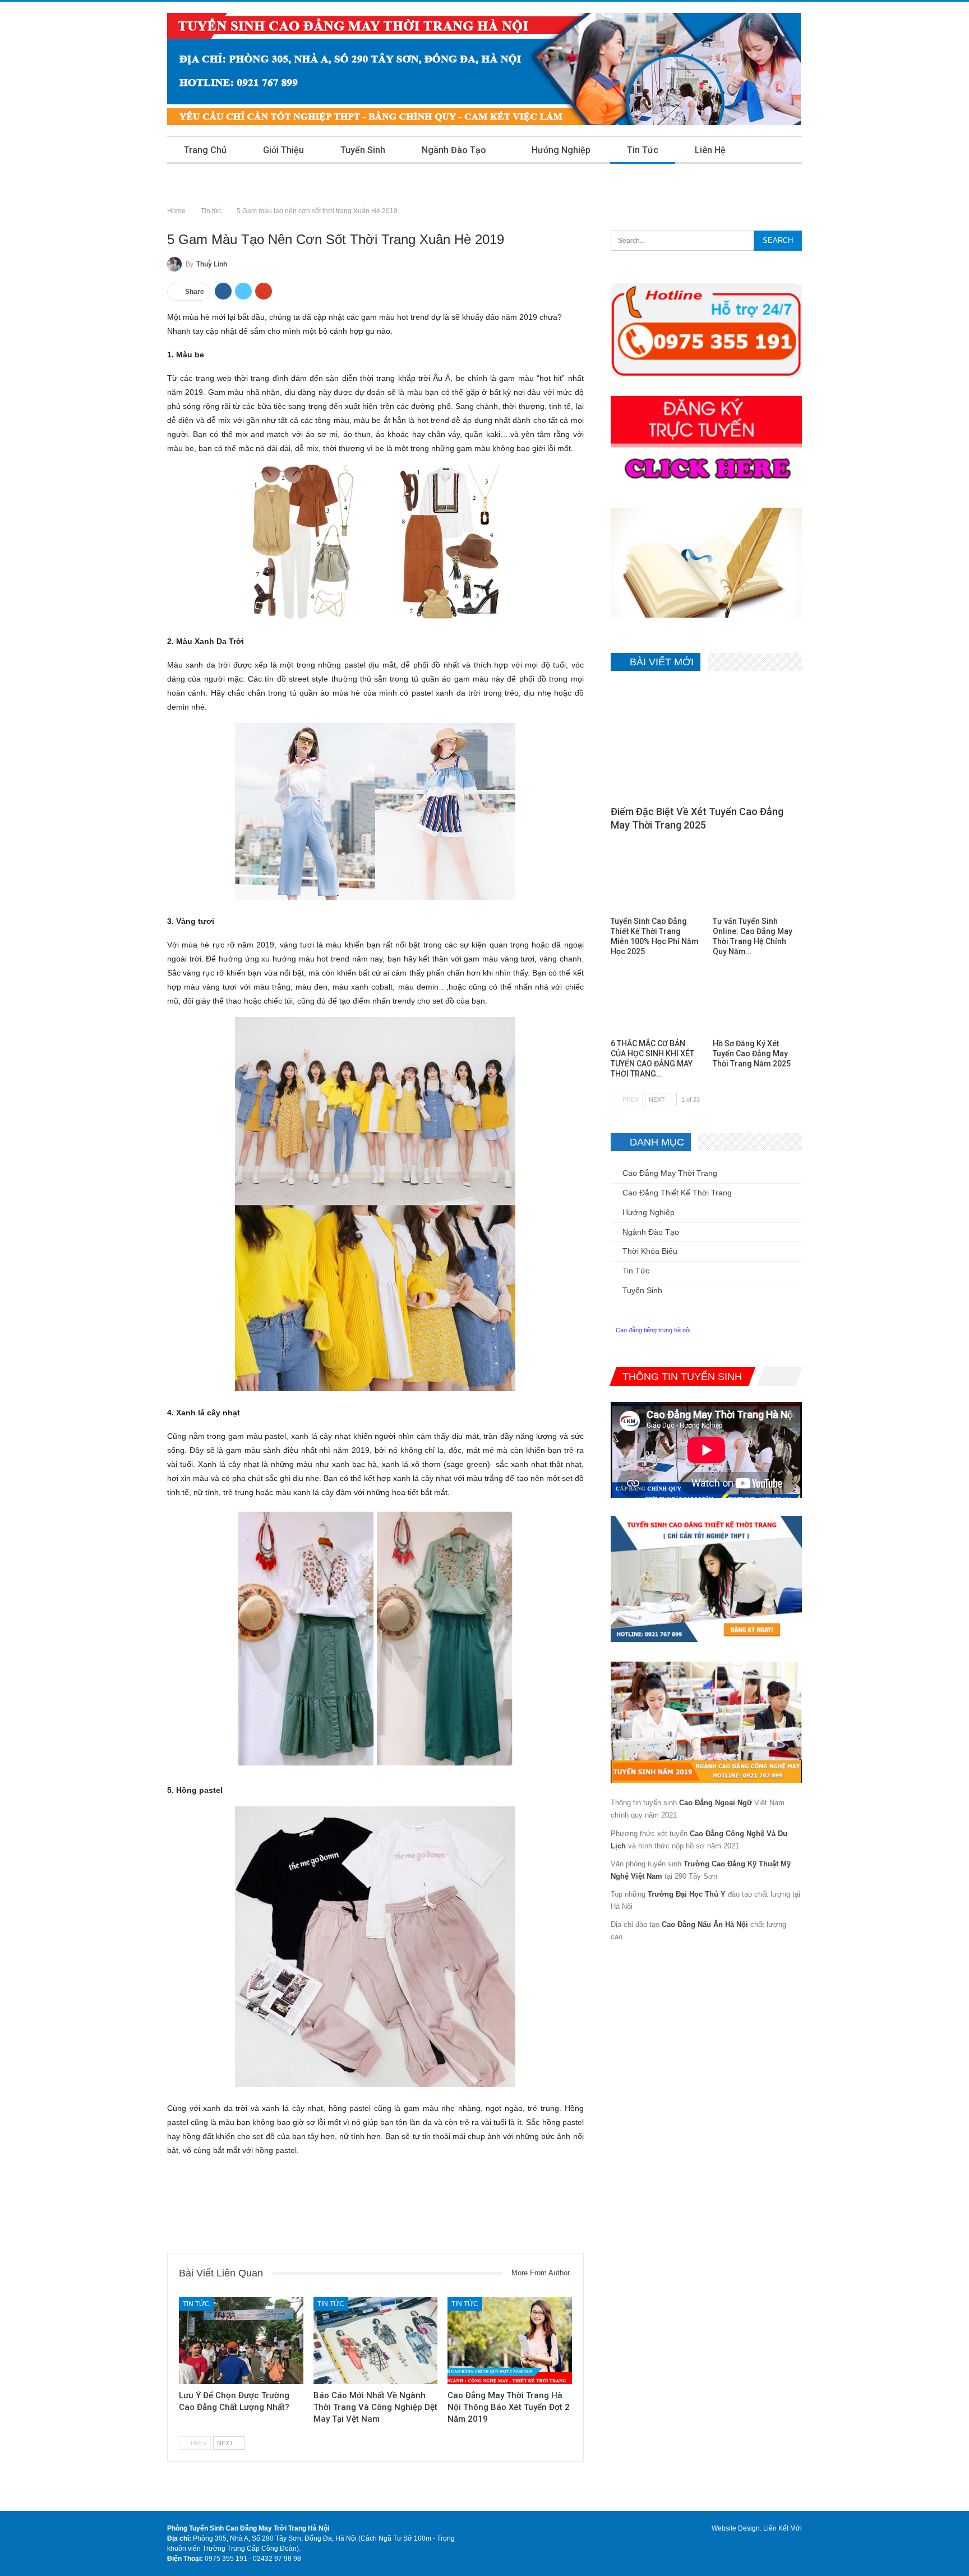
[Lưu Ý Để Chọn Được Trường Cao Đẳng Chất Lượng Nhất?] (241, 2341)
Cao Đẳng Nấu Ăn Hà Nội (705, 1924)
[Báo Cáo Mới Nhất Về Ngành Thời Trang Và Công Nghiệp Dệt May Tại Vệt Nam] (376, 2341)
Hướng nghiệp (561, 150)
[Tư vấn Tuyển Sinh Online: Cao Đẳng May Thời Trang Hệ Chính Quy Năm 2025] (757, 879)
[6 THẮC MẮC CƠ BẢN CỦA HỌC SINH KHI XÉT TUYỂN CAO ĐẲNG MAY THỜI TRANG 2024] (655, 1002)
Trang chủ (205, 150)
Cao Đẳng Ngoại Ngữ (716, 1803)
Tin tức (643, 150)
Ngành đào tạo (454, 150)
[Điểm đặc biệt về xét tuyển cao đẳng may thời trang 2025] (706, 742)
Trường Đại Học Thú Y (687, 1894)
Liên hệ (710, 150)
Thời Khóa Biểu (650, 1251)
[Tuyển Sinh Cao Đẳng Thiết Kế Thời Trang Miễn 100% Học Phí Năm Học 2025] (655, 879)
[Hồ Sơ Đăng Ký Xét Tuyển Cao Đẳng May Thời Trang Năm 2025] (757, 1002)
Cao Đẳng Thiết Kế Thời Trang (677, 1193)
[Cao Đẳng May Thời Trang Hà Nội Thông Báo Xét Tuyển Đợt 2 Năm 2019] (510, 2341)
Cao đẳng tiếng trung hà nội (653, 1330)
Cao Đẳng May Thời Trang (670, 1173)
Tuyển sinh (363, 150)
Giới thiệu (283, 150)
